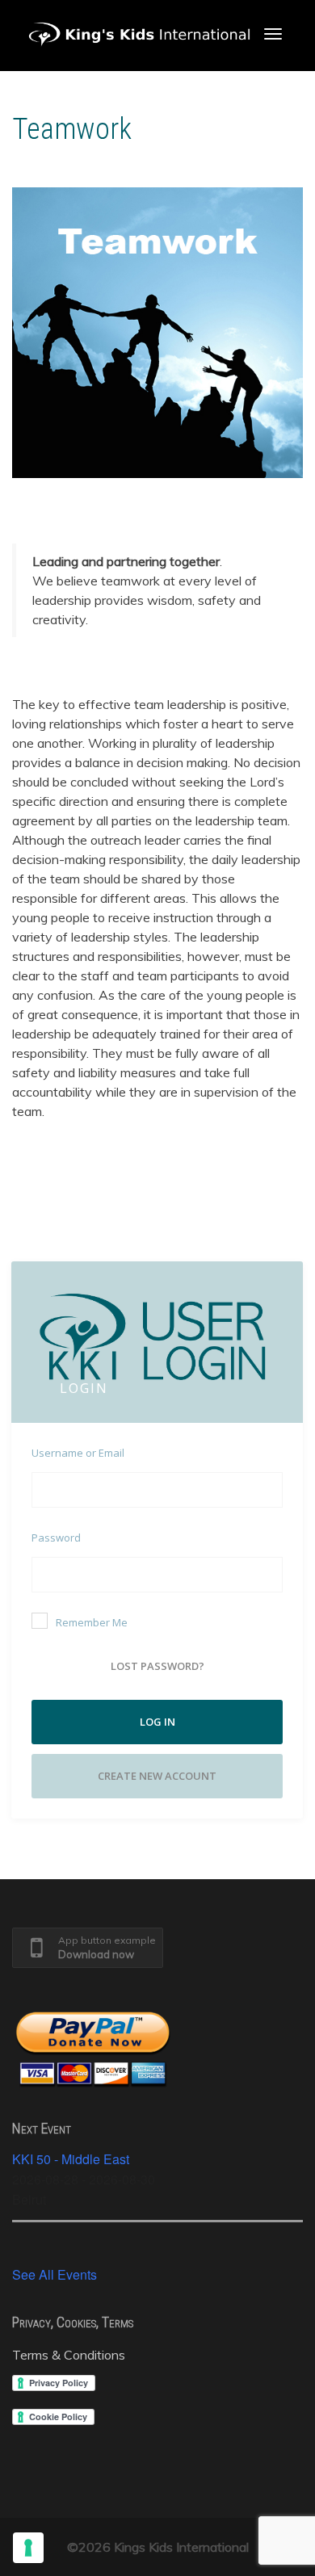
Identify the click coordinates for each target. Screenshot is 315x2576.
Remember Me (92, 1622)
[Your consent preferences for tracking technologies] (28, 2548)
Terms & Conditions (69, 2355)
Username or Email (78, 1453)
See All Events (55, 2274)
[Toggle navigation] (273, 34)
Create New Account (157, 1776)
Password (56, 1538)
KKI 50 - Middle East (71, 2159)
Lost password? (157, 1666)
